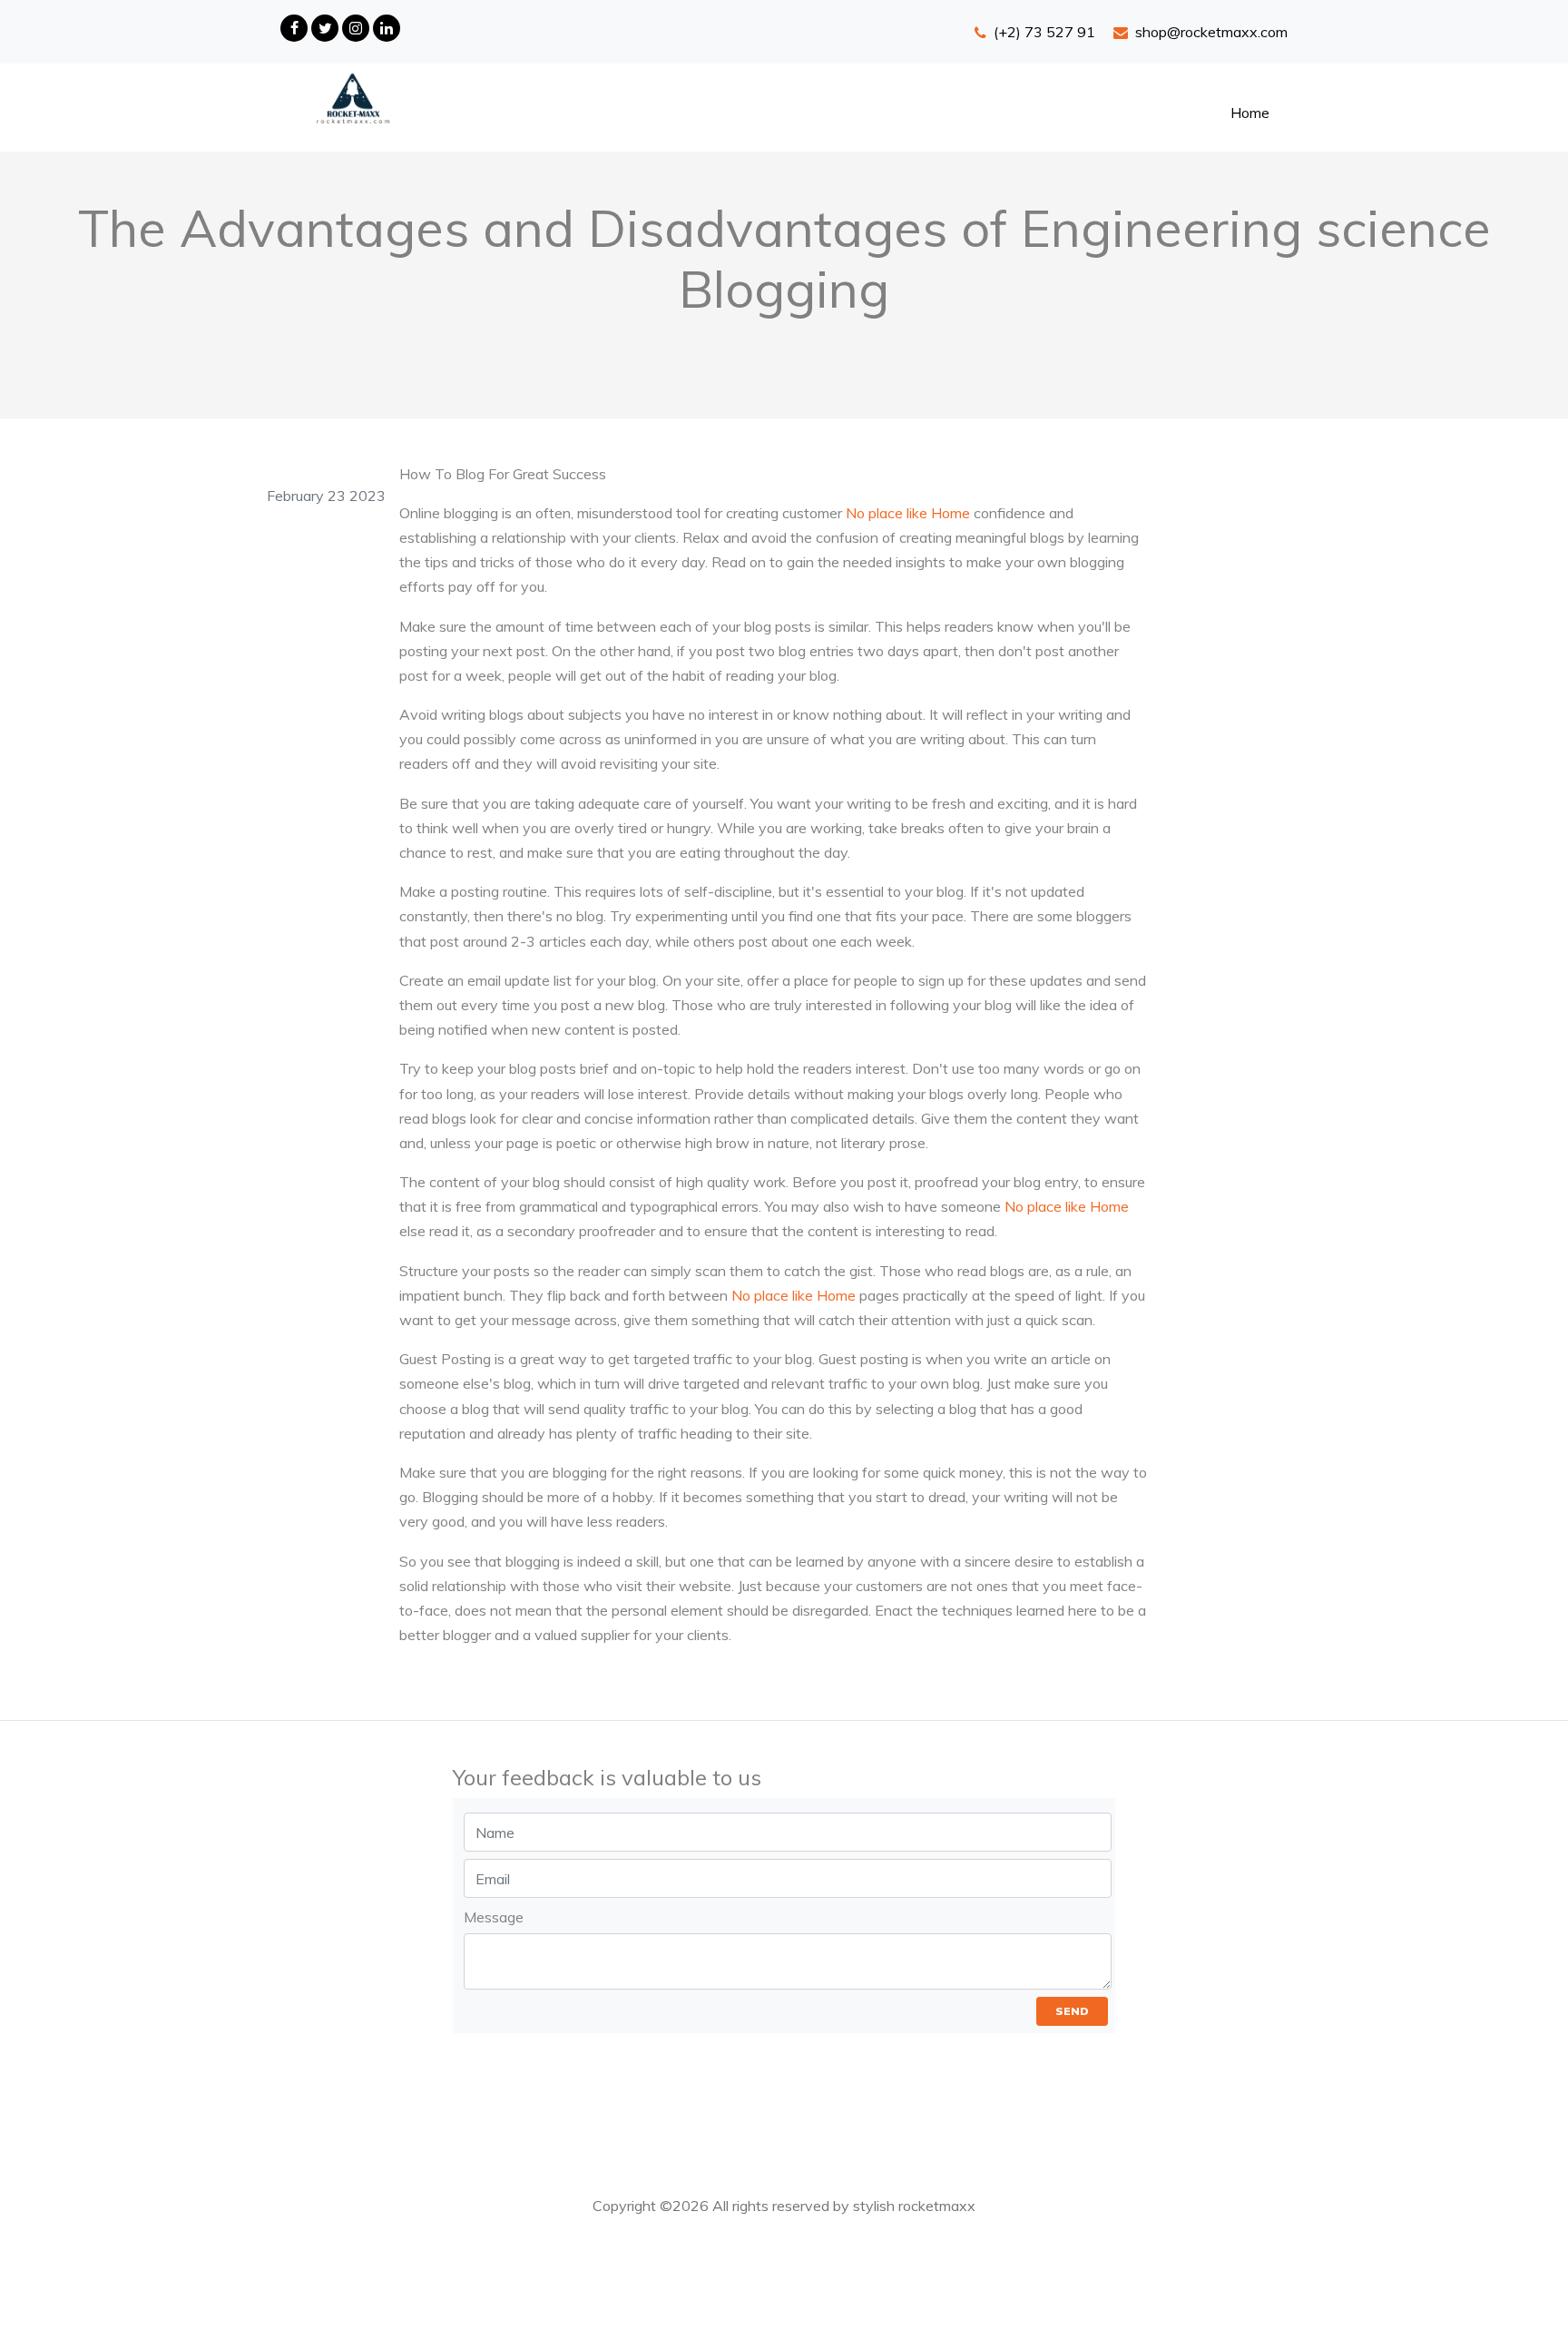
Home (1250, 113)
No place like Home (908, 513)
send (1072, 2011)
